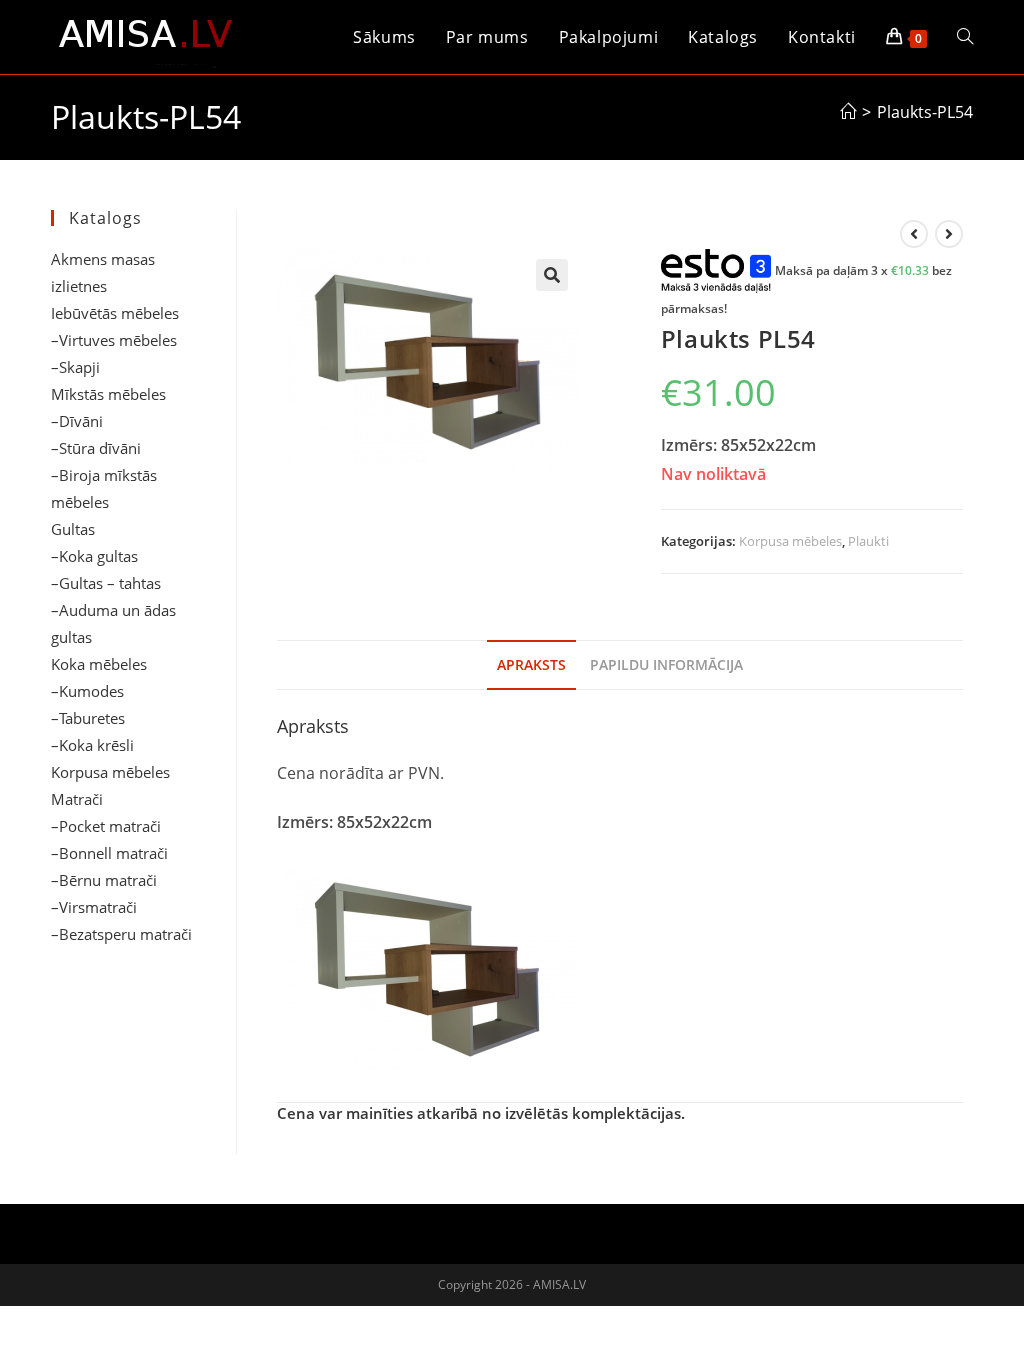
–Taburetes (88, 718)
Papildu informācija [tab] (666, 664)
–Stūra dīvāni (96, 448)
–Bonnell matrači (109, 853)
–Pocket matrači (106, 826)
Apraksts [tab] (531, 664)
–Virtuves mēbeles (114, 340)
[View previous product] (914, 234)
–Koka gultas (94, 556)
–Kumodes (87, 691)
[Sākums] (848, 112)
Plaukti (868, 541)
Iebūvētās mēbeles (115, 313)
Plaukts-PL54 (925, 112)
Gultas (73, 529)
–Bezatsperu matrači (121, 934)
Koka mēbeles (99, 664)
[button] (552, 275)
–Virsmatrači (94, 907)
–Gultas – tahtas (106, 583)
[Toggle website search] (965, 37)
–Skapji (75, 367)
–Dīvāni (77, 421)
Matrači (77, 799)
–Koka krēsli (92, 745)
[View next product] (949, 234)
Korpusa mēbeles (790, 541)
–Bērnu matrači (104, 880)
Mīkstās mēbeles (108, 394)
